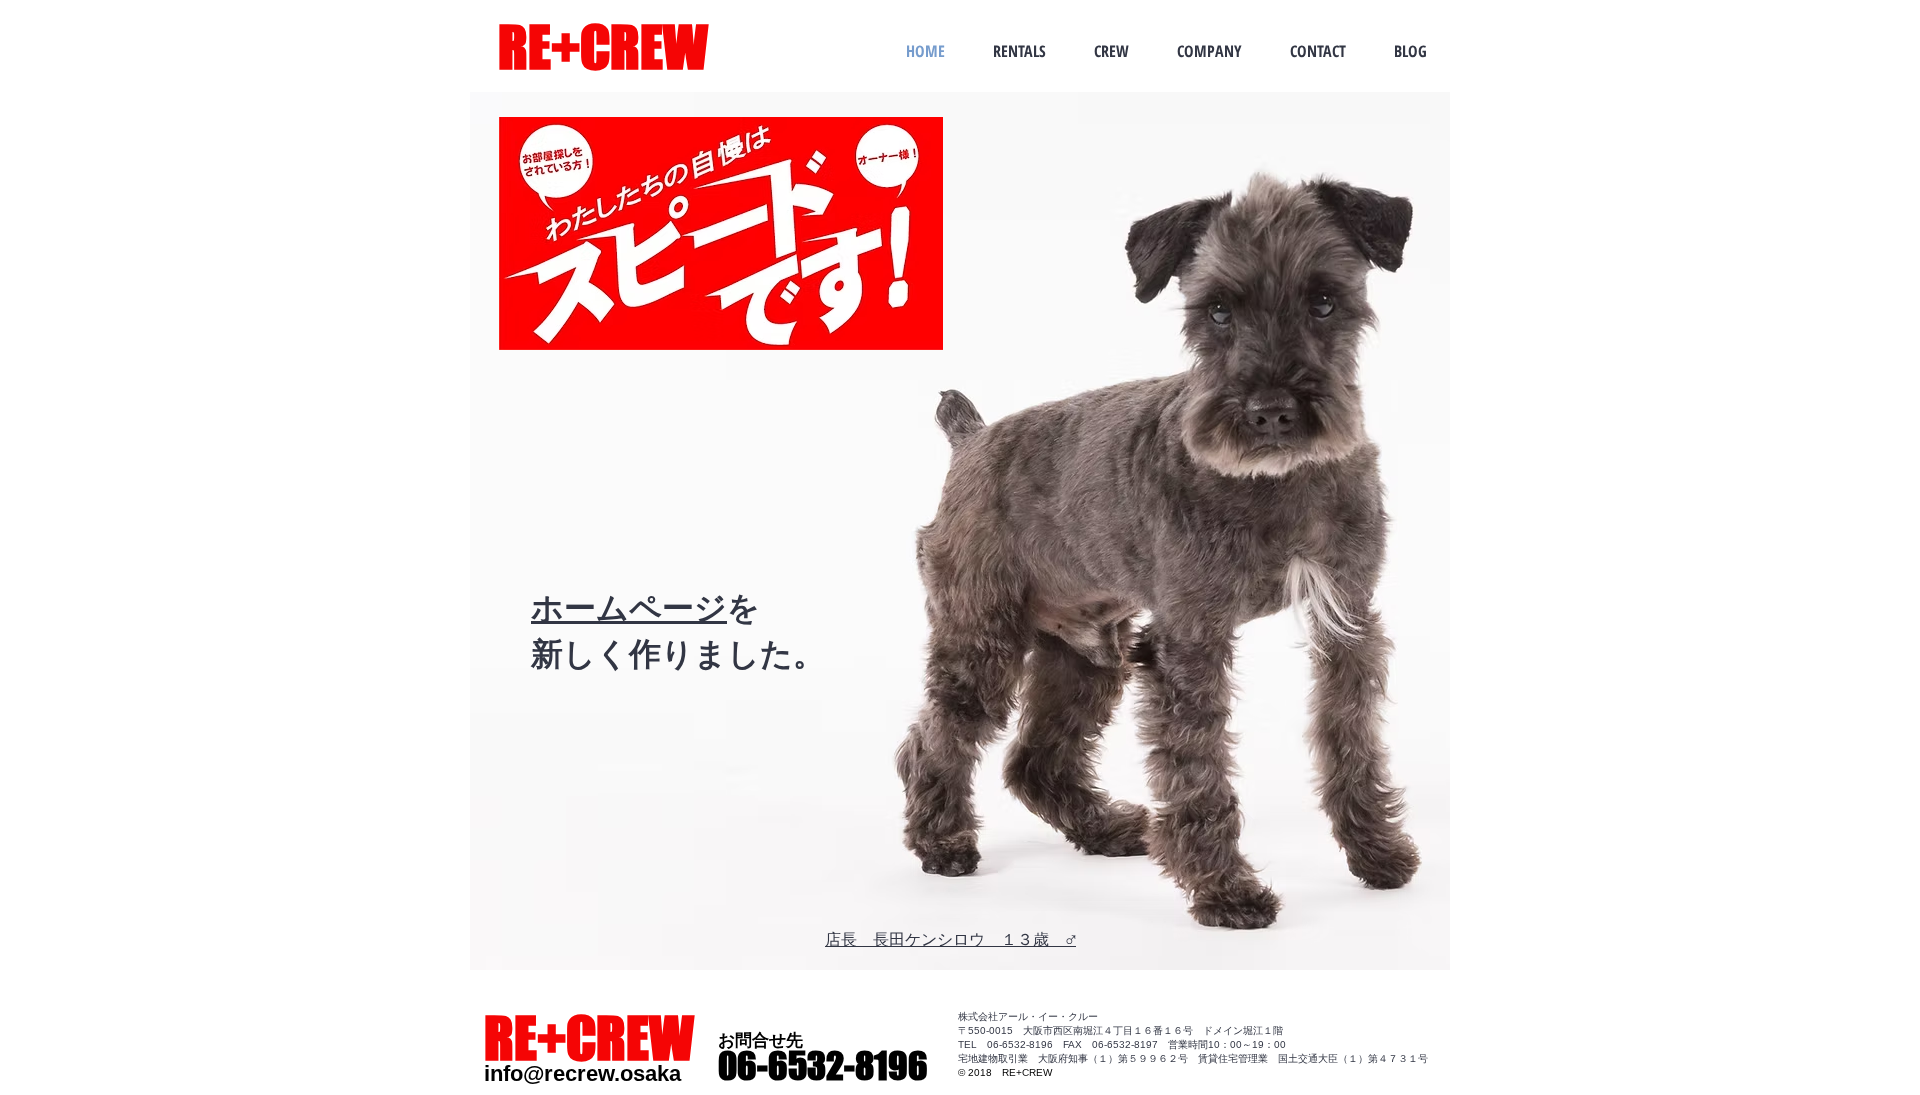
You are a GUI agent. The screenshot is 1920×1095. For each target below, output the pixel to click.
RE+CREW (603, 47)
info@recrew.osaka (582, 1073)
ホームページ (629, 606)
